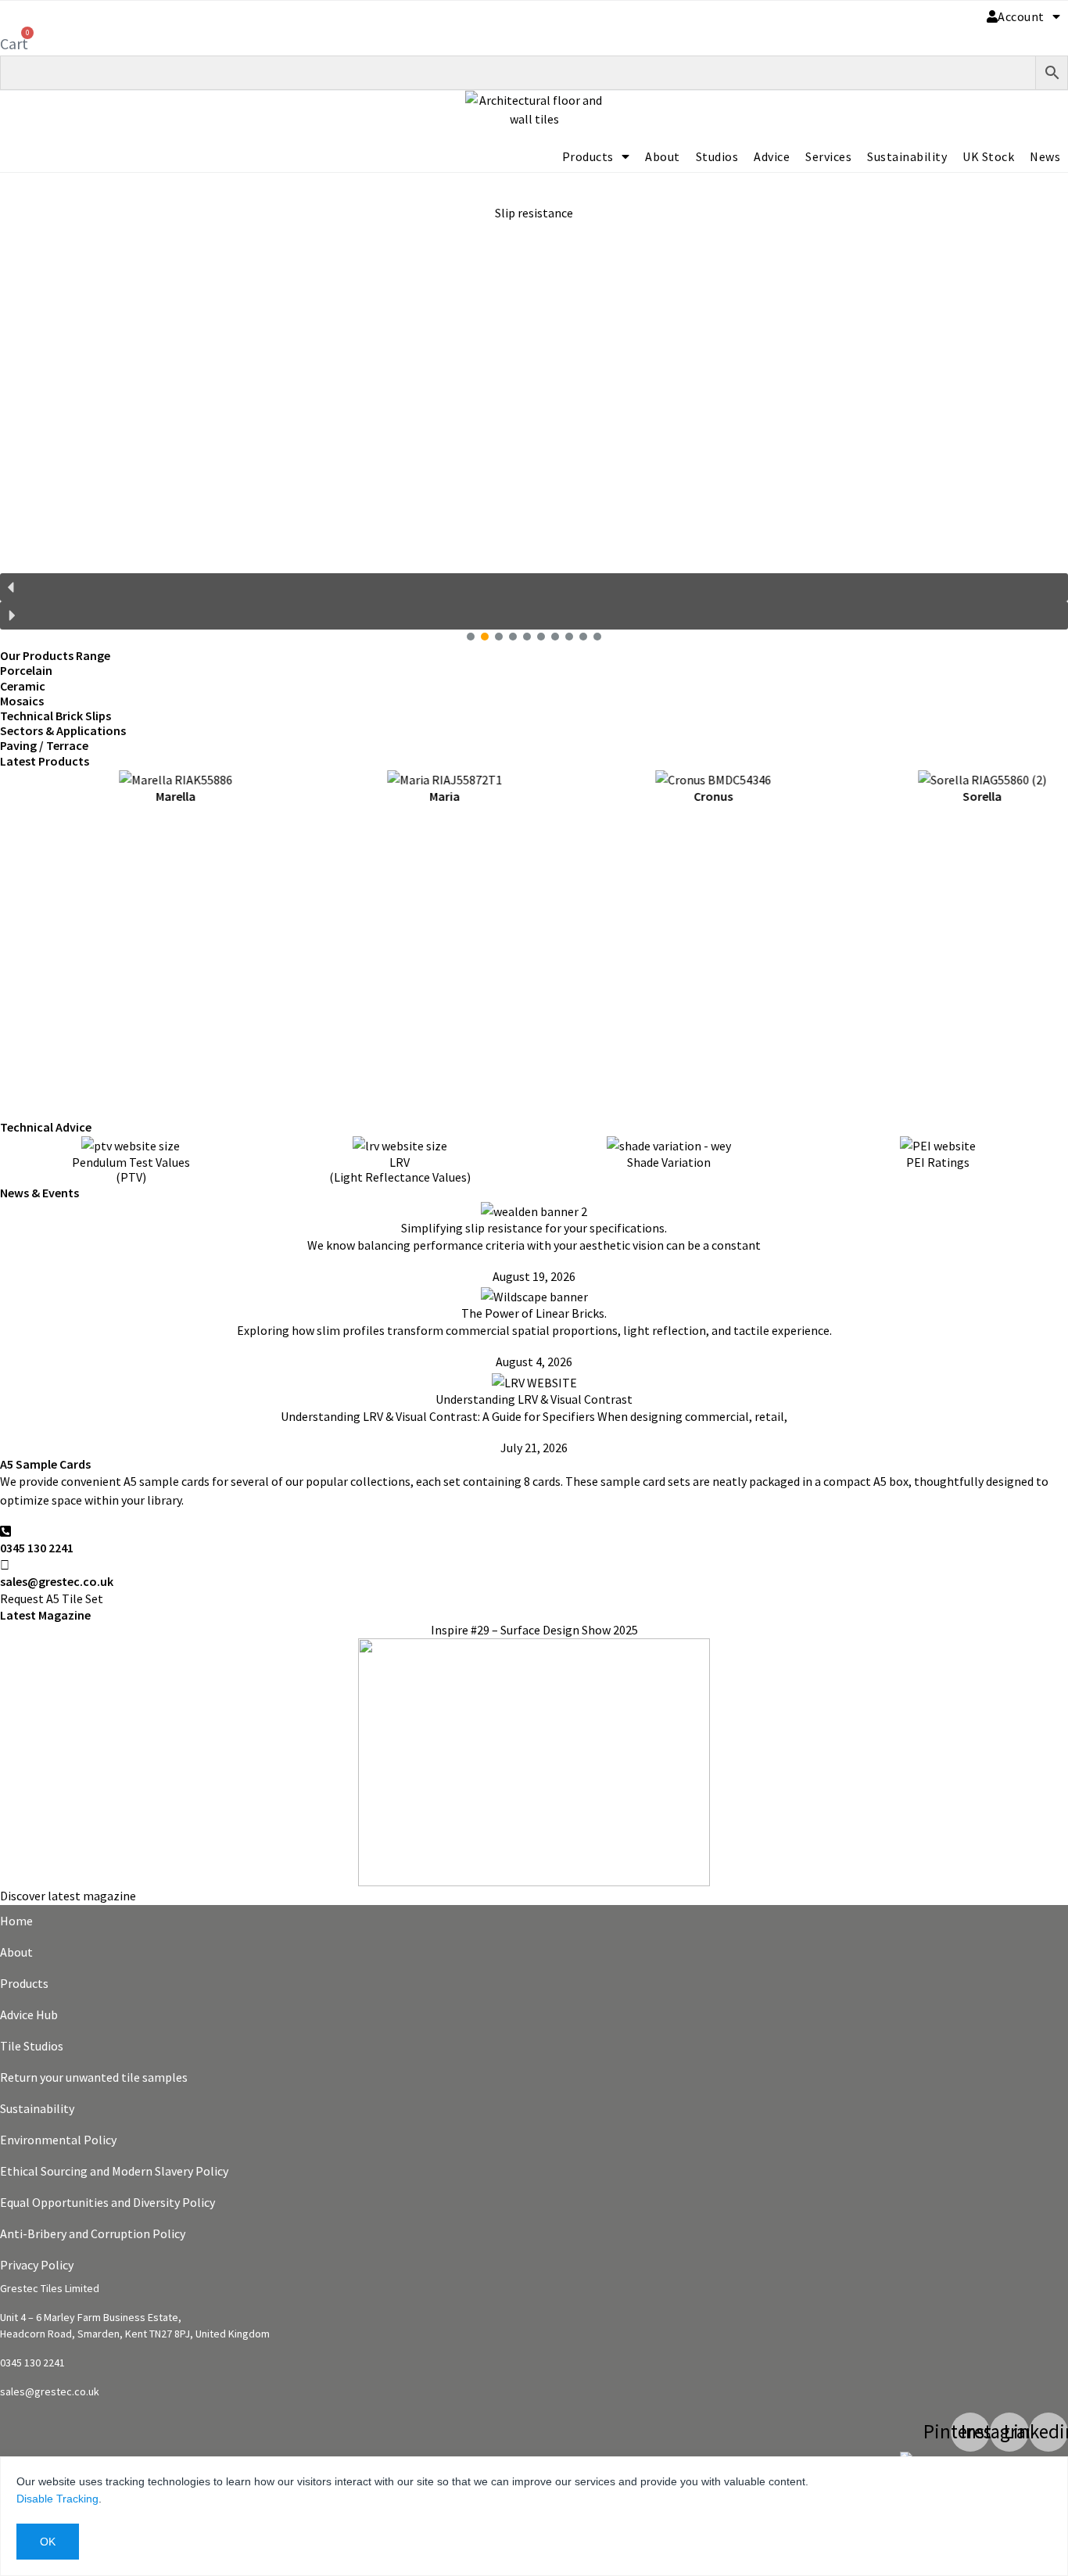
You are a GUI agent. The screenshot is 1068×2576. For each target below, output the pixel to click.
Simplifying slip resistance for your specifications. (534, 1228)
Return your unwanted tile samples (94, 2077)
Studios (717, 156)
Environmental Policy (58, 2140)
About (663, 156)
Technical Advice (46, 1127)
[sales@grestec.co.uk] (5, 1565)
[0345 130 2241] (5, 1531)
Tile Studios (32, 2046)
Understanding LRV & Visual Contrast (534, 1399)
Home (16, 1921)
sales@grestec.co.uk (57, 1581)
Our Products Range (55, 655)
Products (588, 156)
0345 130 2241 (37, 1548)
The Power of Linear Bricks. (534, 1313)
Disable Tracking (57, 2499)
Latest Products (45, 761)
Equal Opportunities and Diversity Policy (108, 2202)
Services (828, 156)
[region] (534, 411)
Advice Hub (29, 2015)
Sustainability (907, 156)
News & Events (39, 1193)
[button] (534, 373)
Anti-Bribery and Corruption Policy (93, 2233)
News (1045, 156)
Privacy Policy (37, 2265)
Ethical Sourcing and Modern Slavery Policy (114, 2171)
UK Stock (988, 156)
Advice (772, 156)
